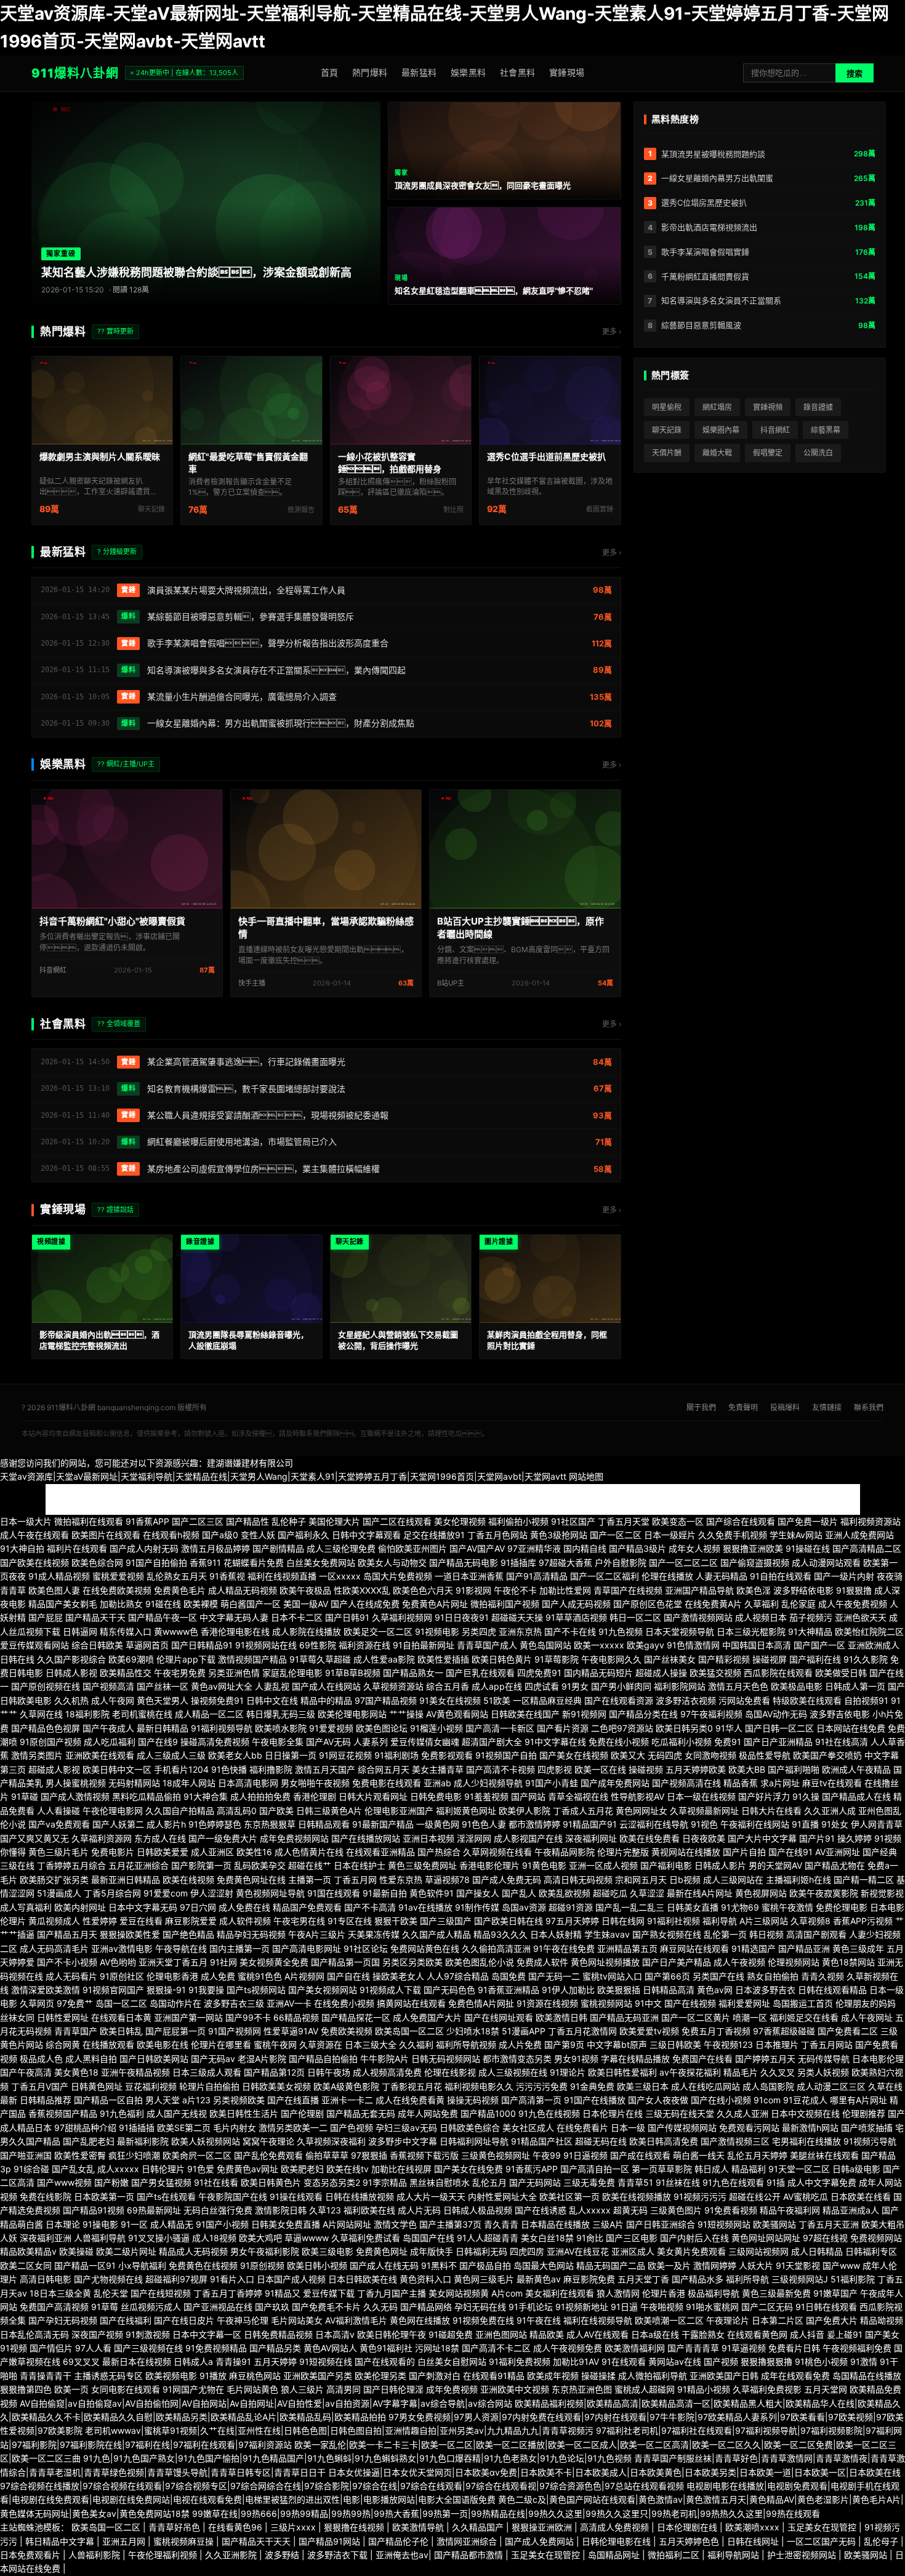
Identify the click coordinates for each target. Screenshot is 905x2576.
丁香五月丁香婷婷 (228, 2293)
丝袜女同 (17, 2017)
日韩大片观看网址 (373, 1796)
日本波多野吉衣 (765, 1990)
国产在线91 (790, 1852)
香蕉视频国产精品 (63, 2113)
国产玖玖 (272, 2307)
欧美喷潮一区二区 (669, 2320)
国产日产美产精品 (677, 1962)
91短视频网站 (724, 2224)
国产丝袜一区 (163, 1686)
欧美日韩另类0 (684, 1728)
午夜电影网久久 (611, 1659)
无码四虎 (665, 1755)
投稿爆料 (785, 1407)
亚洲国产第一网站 (188, 2017)
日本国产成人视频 (291, 2279)
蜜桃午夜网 (275, 2044)
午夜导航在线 (181, 1948)
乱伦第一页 (725, 1934)
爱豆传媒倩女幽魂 (425, 1742)
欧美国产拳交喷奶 (827, 1755)
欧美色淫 (754, 1590)
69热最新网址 (154, 2210)
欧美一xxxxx (599, 1645)
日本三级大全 (371, 2044)
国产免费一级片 (808, 1521)
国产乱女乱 (73, 2169)
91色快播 (229, 1769)
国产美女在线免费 (469, 2169)
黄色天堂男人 (163, 1700)
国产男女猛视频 (161, 2182)
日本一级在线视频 (701, 1796)
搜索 (855, 74)
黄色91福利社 (386, 2348)
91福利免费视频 (520, 2361)
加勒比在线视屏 (401, 2169)
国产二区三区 (198, 1521)
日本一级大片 (26, 1521)
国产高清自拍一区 (595, 2169)
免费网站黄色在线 (425, 1948)
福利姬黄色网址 (466, 1811)
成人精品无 (172, 2224)
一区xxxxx (340, 1576)
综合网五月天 (384, 1769)
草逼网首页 (147, 1645)
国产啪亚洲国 (26, 2155)
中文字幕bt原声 (617, 2044)
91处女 (835, 1824)
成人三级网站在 (733, 1880)
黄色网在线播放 (420, 2320)
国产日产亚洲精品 (778, 1742)
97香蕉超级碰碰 (784, 2031)
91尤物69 (740, 1907)
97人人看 (93, 2348)
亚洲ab (437, 1783)
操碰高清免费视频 (215, 1742)
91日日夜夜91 (462, 1617)
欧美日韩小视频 (317, 2265)
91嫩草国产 (835, 2293)
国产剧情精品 (278, 1548)
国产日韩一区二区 (779, 1728)
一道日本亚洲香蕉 (469, 1576)
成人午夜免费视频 (853, 1604)
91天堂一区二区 (799, 2169)
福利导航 (720, 1921)
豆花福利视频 (151, 2086)
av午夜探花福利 (690, 2072)
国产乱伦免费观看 (268, 2155)
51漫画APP (524, 2031)
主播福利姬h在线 (798, 1880)
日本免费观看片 (31, 2555)
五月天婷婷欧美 (696, 1769)
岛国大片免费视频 (398, 1576)
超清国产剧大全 (492, 1742)
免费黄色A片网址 (435, 1604)
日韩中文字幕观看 (366, 1535)
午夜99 (547, 2155)
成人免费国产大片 (427, 2017)
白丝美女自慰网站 (452, 2361)
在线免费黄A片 (713, 1604)
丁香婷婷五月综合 (71, 1865)
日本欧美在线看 (861, 2197)
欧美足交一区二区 (378, 1631)
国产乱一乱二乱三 (630, 1907)
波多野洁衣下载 (339, 2555)
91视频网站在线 (266, 1645)
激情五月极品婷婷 (215, 1548)
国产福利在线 (815, 1659)
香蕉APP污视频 (863, 1921)
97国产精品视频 (386, 1700)
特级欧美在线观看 (807, 1700)
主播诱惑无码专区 (108, 2376)
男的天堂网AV (775, 1865)
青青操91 (233, 2361)
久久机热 (71, 1700)
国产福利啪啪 (794, 1769)
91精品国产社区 (542, 2141)
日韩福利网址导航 (474, 2141)
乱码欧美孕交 (260, 1865)
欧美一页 (71, 2389)
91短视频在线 (326, 2361)
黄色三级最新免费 (776, 2293)
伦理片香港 (664, 2293)
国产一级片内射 (844, 1576)
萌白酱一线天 (699, 2155)
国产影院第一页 (201, 1865)
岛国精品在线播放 (867, 2376)
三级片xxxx (294, 2527)
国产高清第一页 (531, 2100)
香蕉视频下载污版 (424, 2155)
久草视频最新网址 (704, 1811)
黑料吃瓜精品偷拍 (147, 1796)
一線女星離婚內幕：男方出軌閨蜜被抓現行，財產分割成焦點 (281, 723)
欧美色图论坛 (382, 1728)
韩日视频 (766, 1934)
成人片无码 (419, 2210)
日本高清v (335, 2334)
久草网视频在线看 (497, 1852)
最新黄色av (539, 2279)
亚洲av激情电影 (122, 1948)
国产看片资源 (563, 1728)
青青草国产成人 (487, 1645)
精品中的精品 (326, 1700)
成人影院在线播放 (307, 1631)
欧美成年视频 (553, 2376)
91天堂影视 (798, 2265)
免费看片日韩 (794, 2348)
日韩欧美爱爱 (163, 1852)
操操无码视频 (473, 2100)
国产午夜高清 (26, 2072)
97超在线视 (825, 2238)
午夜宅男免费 (180, 1673)
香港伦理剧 (315, 1796)
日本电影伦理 (878, 2059)
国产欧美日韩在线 (509, 1921)
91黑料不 (439, 2265)
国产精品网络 (426, 2307)
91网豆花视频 (345, 1755)
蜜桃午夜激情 (787, 1907)
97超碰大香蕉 (565, 1563)
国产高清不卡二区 (496, 2348)
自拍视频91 (866, 1700)
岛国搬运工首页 (803, 2003)
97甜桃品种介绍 (85, 2128)
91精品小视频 (704, 2389)
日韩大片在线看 (771, 1811)
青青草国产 (76, 2031)
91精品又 (283, 2293)
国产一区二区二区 (683, 1563)
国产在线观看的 (385, 2361)
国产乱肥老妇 (89, 2141)
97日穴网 (198, 1907)
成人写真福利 (26, 1907)
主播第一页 (310, 1880)
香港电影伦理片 (489, 1865)
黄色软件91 (432, 1893)
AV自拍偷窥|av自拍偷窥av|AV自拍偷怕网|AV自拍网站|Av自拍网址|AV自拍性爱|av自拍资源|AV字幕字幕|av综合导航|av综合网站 (266, 2403)
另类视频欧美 (239, 2100)
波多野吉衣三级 (234, 2003)
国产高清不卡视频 (501, 1769)
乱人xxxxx (590, 2210)
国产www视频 (64, 2182)
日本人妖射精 (556, 1934)
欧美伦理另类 (380, 2376)
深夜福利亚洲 (46, 2238)
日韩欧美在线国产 (525, 1714)
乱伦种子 (289, 1521)
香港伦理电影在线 (235, 1631)
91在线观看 (624, 2361)
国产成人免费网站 (541, 2541)
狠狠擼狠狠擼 (766, 2361)
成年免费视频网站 (294, 1838)
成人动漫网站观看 (826, 1563)
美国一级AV (306, 1604)
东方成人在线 (160, 1838)
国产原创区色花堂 (648, 1604)
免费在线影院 (46, 2197)
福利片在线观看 (77, 1548)
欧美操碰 (76, 2251)
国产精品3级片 (638, 1548)
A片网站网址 (347, 2224)
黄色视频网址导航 (270, 1893)
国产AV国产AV (477, 1548)
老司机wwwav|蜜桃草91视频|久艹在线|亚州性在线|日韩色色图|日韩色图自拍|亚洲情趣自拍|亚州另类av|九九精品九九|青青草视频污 (339, 2430)
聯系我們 (869, 1407)
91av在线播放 (425, 1907)
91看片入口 (232, 2279)
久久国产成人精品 (436, 1934)
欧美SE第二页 (184, 2128)
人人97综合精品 (458, 1976)
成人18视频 (214, 2238)
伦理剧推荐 (864, 2113)
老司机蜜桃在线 (142, 1714)
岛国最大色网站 (544, 2265)
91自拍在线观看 (781, 1576)
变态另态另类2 (332, 2182)
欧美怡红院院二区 (869, 1631)
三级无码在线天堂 (680, 2113)
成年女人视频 (694, 1548)
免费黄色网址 (382, 2251)
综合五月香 (448, 1686)
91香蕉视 (227, 1576)
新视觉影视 (882, 1893)
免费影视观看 (447, 1755)
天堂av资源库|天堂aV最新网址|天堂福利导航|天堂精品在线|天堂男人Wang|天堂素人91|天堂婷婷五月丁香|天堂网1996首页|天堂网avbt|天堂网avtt (283, 1476)
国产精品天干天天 (257, 2541)
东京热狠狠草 (270, 1824)
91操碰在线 (808, 1548)
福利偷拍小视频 (518, 1521)
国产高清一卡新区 (500, 1728)
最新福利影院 (143, 2141)
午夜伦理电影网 (113, 1811)
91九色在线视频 (549, 2113)
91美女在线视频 (450, 1700)
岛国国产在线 (428, 2238)
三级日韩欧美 (675, 2044)
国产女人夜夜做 (658, 2100)
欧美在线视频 (188, 1880)
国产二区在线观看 (397, 1521)
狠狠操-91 (166, 1990)
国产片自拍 (744, 1852)
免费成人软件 (542, 1962)
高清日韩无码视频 (578, 1880)
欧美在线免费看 (650, 1838)
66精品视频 (296, 2017)
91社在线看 (216, 2182)
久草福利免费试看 (366, 2238)
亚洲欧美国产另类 (318, 2376)
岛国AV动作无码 (776, 1714)
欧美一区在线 (600, 1769)
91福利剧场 (396, 1755)
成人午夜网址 (867, 2017)
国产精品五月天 (67, 1934)
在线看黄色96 (236, 2527)
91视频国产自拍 (506, 1755)
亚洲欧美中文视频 (515, 2389)
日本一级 (628, 2128)
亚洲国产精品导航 (699, 1590)
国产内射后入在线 (694, 2238)
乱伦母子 (882, 2541)
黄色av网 (715, 1990)
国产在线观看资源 (619, 1700)
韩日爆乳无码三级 (281, 1714)
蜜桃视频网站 (606, 2003)
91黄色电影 (544, 1865)
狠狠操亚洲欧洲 (543, 2527)
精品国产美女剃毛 (63, 1604)
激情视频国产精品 (252, 1659)
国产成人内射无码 (144, 1548)
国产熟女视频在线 (667, 1934)
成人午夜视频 (739, 1962)
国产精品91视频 (94, 2210)
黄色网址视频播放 (605, 1962)
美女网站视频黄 (459, 2293)
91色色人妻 (484, 1824)
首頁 (330, 72)
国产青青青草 (693, 2348)
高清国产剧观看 (816, 1934)
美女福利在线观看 (560, 2293)
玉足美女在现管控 (823, 2527)
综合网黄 (63, 2044)
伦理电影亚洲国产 (399, 1811)
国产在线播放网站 (366, 1838)
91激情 (864, 2361)
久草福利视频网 (402, 1617)
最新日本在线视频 (137, 2361)
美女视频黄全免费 (274, 1962)
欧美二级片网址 (126, 2251)
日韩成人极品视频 (478, 2210)
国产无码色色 (449, 1990)
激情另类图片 (37, 1755)
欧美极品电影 (797, 1686)
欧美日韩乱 (121, 2031)
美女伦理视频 (460, 1521)
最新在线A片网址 (700, 1893)
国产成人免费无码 (507, 1880)
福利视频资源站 (871, 1521)
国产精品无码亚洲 (624, 2017)
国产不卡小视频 (67, 1962)
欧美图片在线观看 (106, 1535)
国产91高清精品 (537, 1576)
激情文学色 (395, 2224)
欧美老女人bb (235, 1755)
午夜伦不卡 (515, 1590)
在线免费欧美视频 (117, 1590)
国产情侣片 (51, 2348)
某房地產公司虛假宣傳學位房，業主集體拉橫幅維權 (263, 1169)
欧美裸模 (201, 1604)
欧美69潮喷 (131, 1659)
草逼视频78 (447, 1880)
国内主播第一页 (239, 1948)
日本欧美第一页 (104, 2197)
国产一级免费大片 (223, 1838)
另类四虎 (479, 1631)
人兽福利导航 (100, 2238)
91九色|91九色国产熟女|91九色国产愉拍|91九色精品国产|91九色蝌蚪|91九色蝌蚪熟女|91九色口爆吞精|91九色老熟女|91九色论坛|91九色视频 (357, 2458)
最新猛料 (419, 72)
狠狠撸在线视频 (355, 2527)
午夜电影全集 (278, 1742)
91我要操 (206, 1990)
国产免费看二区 (848, 2031)
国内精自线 (585, 1548)
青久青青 (501, 2224)
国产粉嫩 (111, 2182)
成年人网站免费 (428, 2113)
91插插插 (137, 2128)
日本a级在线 (655, 2334)
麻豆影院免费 (589, 2279)
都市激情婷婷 (534, 1824)
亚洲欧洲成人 (874, 1645)
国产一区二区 (616, 1535)
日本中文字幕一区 (207, 2334)
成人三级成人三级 (171, 1755)
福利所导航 (747, 2279)
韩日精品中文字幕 (61, 2541)
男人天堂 (163, 2100)
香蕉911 (205, 1563)
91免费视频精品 (216, 2348)
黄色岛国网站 (545, 1645)
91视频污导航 (870, 2141)
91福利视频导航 (222, 1728)
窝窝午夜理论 (268, 2141)
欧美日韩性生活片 (244, 2113)
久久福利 (416, 2044)
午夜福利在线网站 (755, 1824)
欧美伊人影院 (525, 1811)
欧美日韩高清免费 (664, 2141)
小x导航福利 (142, 2265)
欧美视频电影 (171, 2376)
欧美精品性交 (126, 1673)
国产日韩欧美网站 (154, 2059)
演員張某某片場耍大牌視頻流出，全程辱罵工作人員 (246, 590)
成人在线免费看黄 (410, 2100)
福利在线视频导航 (598, 2320)
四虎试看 (542, 1686)
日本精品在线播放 (555, 2224)
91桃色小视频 (821, 2361)
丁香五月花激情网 (582, 2031)
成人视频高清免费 (387, 2072)
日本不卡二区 (297, 1617)
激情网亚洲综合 (468, 2541)
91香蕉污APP (532, 2169)
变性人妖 (258, 1535)
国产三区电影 (632, 2238)
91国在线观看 (334, 1893)
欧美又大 (628, 1755)
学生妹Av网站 (796, 1535)
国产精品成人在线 (856, 1796)
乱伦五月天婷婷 (757, 2155)
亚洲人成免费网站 (859, 1535)
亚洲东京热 (520, 1631)
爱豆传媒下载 (329, 2293)
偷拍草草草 (327, 2155)
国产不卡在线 (570, 1631)
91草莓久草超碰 (320, 1659)
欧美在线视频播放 (637, 2197)
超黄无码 (630, 2210)
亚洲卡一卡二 (347, 2100)
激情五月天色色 (738, 1686)
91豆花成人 (805, 2100)
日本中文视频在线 (805, 2113)
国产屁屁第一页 (175, 2031)
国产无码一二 (554, 1976)
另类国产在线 (718, 1976)
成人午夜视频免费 (568, 2348)
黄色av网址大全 (222, 1686)
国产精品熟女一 (413, 1673)
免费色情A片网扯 (481, 2003)
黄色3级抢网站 (559, 1535)
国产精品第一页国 (345, 1962)
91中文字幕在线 (555, 1742)
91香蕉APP (147, 1521)
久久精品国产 (479, 2527)
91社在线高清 (842, 1742)
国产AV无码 (328, 1742)
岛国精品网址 (615, 2555)
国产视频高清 (108, 1686)
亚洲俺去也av (402, 2555)
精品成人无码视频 (193, 2251)
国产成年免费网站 (615, 1783)
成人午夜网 (113, 1700)
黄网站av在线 (675, 2361)
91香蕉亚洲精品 (509, 1990)
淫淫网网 (474, 1838)
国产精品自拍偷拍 (323, 2059)
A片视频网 (304, 1976)
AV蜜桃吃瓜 (806, 2197)
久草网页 (37, 2003)
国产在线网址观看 (499, 2017)
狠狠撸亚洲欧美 (753, 1548)
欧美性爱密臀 (80, 2155)
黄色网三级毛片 (484, 2279)
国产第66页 (667, 1976)
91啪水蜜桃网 (712, 2307)
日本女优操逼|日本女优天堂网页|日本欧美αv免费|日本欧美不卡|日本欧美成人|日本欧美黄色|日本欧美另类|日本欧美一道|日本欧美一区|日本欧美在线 (614, 2472)
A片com (507, 2293)
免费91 (728, 1742)
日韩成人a (193, 2361)
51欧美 (497, 1700)
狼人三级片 (302, 2389)
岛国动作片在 (175, 2003)
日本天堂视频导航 (680, 1631)
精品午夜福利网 (790, 2210)
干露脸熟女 (703, 2334)
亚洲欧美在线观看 (100, 1755)
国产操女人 (478, 1893)
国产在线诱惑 (541, 2210)
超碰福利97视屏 (176, 2279)
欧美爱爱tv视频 (649, 2031)
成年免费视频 (452, 2389)
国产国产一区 (819, 1645)
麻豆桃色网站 (255, 2376)
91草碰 (25, 1796)
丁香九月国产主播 (392, 2293)
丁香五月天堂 (624, 1521)
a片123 (196, 2100)
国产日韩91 (347, 1617)
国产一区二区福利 (605, 1576)
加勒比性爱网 (565, 1590)
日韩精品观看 (324, 1824)
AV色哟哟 (118, 1962)
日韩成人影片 (720, 1865)
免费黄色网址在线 (251, 1880)
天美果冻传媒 (374, 1934)
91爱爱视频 (331, 1728)
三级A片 (608, 2224)
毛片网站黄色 (252, 2389)
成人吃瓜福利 (110, 1742)
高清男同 (344, 2389)
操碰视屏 (770, 1659)
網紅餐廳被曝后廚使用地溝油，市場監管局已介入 (242, 1142)
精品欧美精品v (28, 2251)
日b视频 (685, 1880)
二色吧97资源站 (622, 1728)
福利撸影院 (271, 1769)
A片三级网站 (764, 1921)
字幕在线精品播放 (635, 2059)
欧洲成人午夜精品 (856, 1769)
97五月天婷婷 (572, 1921)
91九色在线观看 (733, 2182)
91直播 (805, 1824)
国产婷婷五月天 (765, 2059)
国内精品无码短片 (598, 1673)
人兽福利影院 (95, 2555)
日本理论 (63, 2224)
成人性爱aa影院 (384, 1659)
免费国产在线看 (702, 2059)
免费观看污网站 (749, 2128)
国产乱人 (519, 1893)
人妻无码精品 (722, 1576)
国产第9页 (564, 2044)
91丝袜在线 (678, 2182)
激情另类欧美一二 (293, 2128)
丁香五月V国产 (40, 2086)
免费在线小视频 (619, 1742)
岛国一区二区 (121, 2003)
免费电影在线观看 (387, 1783)
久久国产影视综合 (71, 1659)
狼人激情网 (618, 2293)
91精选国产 (754, 1948)
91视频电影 (437, 1631)
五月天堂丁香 (643, 2279)
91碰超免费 (451, 2334)
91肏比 (590, 2238)
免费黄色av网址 (247, 2169)
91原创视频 (262, 2265)
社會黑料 (518, 72)
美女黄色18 (76, 2072)
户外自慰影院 (621, 1563)
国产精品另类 (275, 2348)
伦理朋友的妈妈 (866, 2003)
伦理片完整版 (623, 1852)
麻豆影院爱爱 (191, 1921)
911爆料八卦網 (75, 73)
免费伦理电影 (842, 1907)
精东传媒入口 (126, 1631)
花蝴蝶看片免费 (254, 1563)
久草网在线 (41, 1714)
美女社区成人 (528, 2128)
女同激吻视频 (710, 1755)
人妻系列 (371, 1742)
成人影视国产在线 (528, 1838)
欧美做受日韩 (841, 1673)
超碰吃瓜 (610, 1893)
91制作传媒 (477, 1907)
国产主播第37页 (450, 2224)
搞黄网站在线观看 (411, 2003)
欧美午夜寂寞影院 (824, 1893)
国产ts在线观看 (166, 2197)
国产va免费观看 (59, 1824)
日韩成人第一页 (855, 1686)
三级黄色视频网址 (496, 2155)
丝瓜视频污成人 (151, 2307)
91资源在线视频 (547, 2003)
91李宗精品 (385, 2182)
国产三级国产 (446, 1921)
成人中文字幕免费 (822, 2182)
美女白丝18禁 (547, 2238)
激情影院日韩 (281, 2210)
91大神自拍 (22, 1548)
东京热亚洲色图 (582, 2389)
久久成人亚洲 (742, 2113)
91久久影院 (866, 1659)
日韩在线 (17, 1659)
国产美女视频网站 (323, 1990)
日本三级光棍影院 (751, 1631)
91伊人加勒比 (568, 1990)
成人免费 (218, 1976)
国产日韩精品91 (202, 1645)
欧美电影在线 (163, 2044)
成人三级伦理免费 (341, 1548)
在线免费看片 (582, 2128)
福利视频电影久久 (479, 2086)
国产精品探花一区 (356, 2017)
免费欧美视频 (347, 2031)
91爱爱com (166, 1893)
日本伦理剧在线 (688, 2527)
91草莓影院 (557, 1659)
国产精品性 (247, 1521)
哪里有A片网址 (859, 2100)
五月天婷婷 (275, 2361)
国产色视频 (352, 2128)
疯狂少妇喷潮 (134, 2155)
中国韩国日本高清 (757, 1645)
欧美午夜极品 (305, 1590)
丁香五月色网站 (497, 1535)
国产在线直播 (293, 2100)
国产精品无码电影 (464, 1563)
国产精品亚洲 (804, 1948)
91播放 (213, 2376)
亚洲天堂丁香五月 (173, 1962)
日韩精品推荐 (46, 2100)
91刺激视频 (148, 2334)
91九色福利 (122, 2113)
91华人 (729, 1728)
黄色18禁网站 (848, 1962)
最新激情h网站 (810, 2128)
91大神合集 (206, 1796)
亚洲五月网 (125, 2541)
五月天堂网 (826, 2389)
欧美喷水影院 (281, 1728)
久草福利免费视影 (767, 2389)
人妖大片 (756, 2265)
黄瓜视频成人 (54, 1921)
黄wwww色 (176, 1631)
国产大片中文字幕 (762, 1838)
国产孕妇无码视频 (63, 2320)
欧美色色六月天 (423, 1590)
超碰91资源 (571, 1907)
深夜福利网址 (591, 1838)
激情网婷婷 (715, 2265)
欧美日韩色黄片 (502, 1659)
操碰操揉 (598, 2376)
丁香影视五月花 (412, 2086)
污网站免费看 (744, 1700)
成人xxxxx (118, 2169)
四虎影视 (555, 1769)
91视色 (704, 1824)
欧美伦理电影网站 (352, 1714)
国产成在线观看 (640, 2155)
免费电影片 (113, 1852)
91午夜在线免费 (564, 1948)
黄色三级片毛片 (58, 1852)
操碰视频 (646, 1769)
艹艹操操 (406, 1714)
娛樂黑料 (469, 72)
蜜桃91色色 (260, 1976)
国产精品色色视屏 (46, 1728)
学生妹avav (607, 1934)
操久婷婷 (855, 1838)
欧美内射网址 (80, 1907)
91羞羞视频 (486, 1796)
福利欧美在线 (369, 2210)
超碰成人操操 (661, 1673)
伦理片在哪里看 (221, 2044)
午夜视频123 (728, 2044)
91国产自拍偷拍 (156, 1563)
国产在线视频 (690, 2003)
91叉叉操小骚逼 (159, 2238)
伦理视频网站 (794, 1962)
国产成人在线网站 (326, 1686)
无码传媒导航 (824, 2059)
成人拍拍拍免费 (260, 1796)
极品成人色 (41, 2059)
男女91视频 (576, 2059)
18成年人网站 (189, 1783)
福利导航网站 (734, 2555)
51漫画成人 (59, 1893)
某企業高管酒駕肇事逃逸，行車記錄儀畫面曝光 (246, 1061)
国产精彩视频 (724, 1659)
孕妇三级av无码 (406, 2128)
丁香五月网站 (827, 2044)
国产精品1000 (488, 2113)
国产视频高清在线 (686, 1783)
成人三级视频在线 (513, 2072)
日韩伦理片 (163, 2169)
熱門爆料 (370, 72)
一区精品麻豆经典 (547, 1700)
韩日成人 (712, 2169)
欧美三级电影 (328, 2251)
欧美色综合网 (97, 1563)
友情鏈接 (827, 1407)
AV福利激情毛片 (356, 2320)
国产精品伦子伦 (400, 2541)
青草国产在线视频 (628, 1590)
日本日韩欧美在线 (363, 2279)
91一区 (134, 2224)
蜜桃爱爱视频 (118, 1576)
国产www (841, 2265)
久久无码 (380, 2307)
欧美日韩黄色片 (271, 2182)
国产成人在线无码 (384, 2265)
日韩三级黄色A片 (329, 1811)
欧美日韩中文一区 (117, 1769)
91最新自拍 (385, 1893)
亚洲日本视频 (428, 1838)
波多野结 (283, 2555)
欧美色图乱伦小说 (480, 1962)
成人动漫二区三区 (831, 2086)
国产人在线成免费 (365, 1604)
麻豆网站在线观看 (694, 1948)
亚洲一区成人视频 (603, 1865)
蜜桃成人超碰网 (645, 2389)
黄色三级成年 (858, 1948)
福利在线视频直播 (282, 1576)
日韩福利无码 (481, 2251)
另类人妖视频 (823, 2072)
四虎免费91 (539, 1673)
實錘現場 (567, 72)
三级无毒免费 (589, 2182)
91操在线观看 (296, 2197)
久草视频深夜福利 (331, 2141)
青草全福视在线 (578, 1796)
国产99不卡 (248, 2017)
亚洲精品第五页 (627, 1948)
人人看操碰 (58, 1811)
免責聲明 (743, 1407)
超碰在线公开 (755, 2197)
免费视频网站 (876, 2238)
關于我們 (701, 1407)
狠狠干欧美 (396, 1921)
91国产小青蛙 (552, 1783)
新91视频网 (584, 1714)
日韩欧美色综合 (470, 2128)
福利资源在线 (364, 1645)
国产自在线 (348, 1976)
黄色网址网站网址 (766, 2238)
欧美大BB (747, 1769)
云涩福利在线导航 (654, 1824)
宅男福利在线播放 (806, 2141)
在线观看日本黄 (121, 2017)
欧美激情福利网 (635, 2348)
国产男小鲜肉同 (621, 1686)
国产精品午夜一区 (163, 1617)
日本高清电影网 (248, 1783)
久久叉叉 (778, 2072)
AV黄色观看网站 (457, 1714)
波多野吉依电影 (840, 1714)
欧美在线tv (348, 2169)
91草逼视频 (744, 2348)
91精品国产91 (590, 1824)
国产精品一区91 (85, 2265)
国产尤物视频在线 (108, 2279)
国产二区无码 (767, 2307)
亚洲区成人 (633, 2251)
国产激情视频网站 (698, 1617)
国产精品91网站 (331, 2541)
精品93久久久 (501, 1934)
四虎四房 (527, 2251)
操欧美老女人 (398, 1976)
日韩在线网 (623, 1921)
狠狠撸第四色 (26, 2389)
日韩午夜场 (329, 2072)
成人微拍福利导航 (653, 2376)
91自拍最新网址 (424, 1645)
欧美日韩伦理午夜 (392, 2334)
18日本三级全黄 (60, 2293)
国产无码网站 (535, 2182)
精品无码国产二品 (611, 2265)
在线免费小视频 (344, 2003)
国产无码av (213, 2059)
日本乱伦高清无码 (34, 2334)
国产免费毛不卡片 (326, 2307)
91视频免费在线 (483, 2320)
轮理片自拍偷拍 (209, 2086)
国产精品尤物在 (835, 1865)
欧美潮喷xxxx (754, 2527)
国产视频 (721, 2361)
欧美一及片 (669, 2265)
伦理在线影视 (450, 2072)
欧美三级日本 (643, 2086)
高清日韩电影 (46, 2279)
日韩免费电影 (436, 1796)
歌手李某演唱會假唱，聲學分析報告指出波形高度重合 (268, 643)
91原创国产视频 (50, 1742)
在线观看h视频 (171, 1535)
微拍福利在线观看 (89, 1521)
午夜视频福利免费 (857, 2348)
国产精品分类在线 (643, 1714)
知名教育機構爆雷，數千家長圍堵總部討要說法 (246, 1089)
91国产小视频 (222, 2224)
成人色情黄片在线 (309, 1852)
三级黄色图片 (676, 2210)
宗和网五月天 (641, 1880)
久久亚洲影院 (232, 2555)
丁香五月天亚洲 (829, 2224)
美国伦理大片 (334, 1521)
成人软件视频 (245, 1921)
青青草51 (635, 2182)
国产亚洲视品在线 (218, 2307)
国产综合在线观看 (741, 1521)
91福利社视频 (674, 1921)
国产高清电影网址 (307, 1948)
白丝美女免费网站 (321, 1563)
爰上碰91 (845, 2334)
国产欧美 (276, 1811)
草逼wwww (307, 2238)
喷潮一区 (750, 2017)
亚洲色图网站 (501, 2334)
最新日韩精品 (163, 1728)
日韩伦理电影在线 (617, 2541)
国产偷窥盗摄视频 (755, 1563)
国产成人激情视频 (75, 1796)
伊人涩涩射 (212, 1893)
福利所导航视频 (466, 2044)
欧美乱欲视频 (565, 1893)
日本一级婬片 (670, 1535)
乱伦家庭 (798, 1604)
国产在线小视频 (721, 2100)
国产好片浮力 (764, 1796)
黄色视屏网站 (761, 1893)
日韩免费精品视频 (278, 2334)
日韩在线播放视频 (360, 2197)
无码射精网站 (134, 1783)
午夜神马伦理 (243, 2320)
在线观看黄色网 (757, 2334)
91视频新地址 (582, 2307)
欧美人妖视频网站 (206, 2141)
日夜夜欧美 (704, 1838)
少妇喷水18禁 (473, 2031)
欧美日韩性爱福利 (622, 2072)
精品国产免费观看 (307, 1907)
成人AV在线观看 (597, 2334)
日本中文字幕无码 (143, 1907)
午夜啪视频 (662, 2307)
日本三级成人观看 (207, 2072)
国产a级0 (220, 1535)
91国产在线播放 (595, 2100)
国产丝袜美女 (670, 1659)
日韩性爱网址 (63, 2017)
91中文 (648, 2003)
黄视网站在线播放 (686, 1852)
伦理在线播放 (667, 1576)
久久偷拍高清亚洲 (496, 1948)
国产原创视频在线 (46, 1686)
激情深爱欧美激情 (46, 1990)
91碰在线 (163, 1604)
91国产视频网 (235, 2031)
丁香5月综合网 (112, 1893)
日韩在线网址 (754, 2541)
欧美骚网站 (774, 2224)
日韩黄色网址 (97, 2086)
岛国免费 (509, 1976)
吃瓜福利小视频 (682, 1742)
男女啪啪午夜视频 (315, 1783)
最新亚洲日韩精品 (126, 1880)
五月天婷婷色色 (690, 2541)
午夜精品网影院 (565, 1852)
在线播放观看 (108, 2044)
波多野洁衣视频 (686, 1700)
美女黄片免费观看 (691, 2251)
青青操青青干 (46, 2376)
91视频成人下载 (390, 1990)
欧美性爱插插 (443, 1659)
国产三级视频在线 (148, 2348)
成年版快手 (432, 2251)
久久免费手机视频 (733, 1535)
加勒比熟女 (121, 1604)
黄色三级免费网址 (422, 1865)
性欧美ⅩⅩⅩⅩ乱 (362, 1590)
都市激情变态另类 (517, 2059)
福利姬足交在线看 (804, 2017)
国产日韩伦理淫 (393, 2389)
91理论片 (568, 2072)
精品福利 (749, 2169)
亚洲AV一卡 (289, 2003)
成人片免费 (520, 2044)
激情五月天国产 (325, 1769)
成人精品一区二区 (209, 1714)
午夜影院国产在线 (233, 2197)
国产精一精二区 (864, 1880)
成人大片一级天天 (431, 2197)
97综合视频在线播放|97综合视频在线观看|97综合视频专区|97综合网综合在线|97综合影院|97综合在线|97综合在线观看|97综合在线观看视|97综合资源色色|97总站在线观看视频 (342, 2486)
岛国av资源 (524, 1907)
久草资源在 (321, 2044)
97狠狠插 (369, 2155)
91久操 (806, 1796)
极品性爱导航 (765, 1755)
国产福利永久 (304, 1535)
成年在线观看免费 (795, 2376)
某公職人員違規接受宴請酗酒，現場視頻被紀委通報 (268, 1115)
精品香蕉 (741, 1783)
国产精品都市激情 (470, 2555)
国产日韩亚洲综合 (661, 2224)
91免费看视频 (731, 2210)
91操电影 (100, 2224)
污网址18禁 (437, 2348)
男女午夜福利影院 (265, 2251)
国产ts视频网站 (256, 1990)
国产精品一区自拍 (108, 2100)
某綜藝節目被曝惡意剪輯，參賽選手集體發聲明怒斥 (251, 616)
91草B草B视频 (353, 1673)
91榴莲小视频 (436, 1728)
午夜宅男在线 (299, 1921)
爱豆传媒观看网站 (34, 1645)
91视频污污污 (700, 2197)
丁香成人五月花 (583, 1811)
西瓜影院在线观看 (778, 1673)
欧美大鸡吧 (260, 2238)
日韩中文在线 (272, 1700)
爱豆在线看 (141, 1921)
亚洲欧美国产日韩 (724, 2376)
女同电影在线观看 (126, 2389)
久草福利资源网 (102, 1838)
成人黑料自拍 (91, 2059)
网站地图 (586, 1476)
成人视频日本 (761, 1617)
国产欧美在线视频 (34, 1563)
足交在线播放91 (434, 1535)
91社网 (223, 1962)
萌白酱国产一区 (251, 1604)
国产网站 (528, 1796)
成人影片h (166, 1824)
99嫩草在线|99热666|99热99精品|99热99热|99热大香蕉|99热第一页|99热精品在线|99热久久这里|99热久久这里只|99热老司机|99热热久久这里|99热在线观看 (506, 2514)
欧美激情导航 (419, 2527)
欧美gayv (646, 1645)
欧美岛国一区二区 (409, 2031)
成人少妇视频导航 (488, 1783)
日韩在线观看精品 (832, 1990)
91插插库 (518, 1563)
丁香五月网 (355, 1880)
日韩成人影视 (71, 1673)
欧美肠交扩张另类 (54, 1880)
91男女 (575, 1686)
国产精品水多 (698, 2279)
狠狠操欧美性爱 (130, 1934)
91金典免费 (592, 2086)
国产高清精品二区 (867, 1548)
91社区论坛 (366, 1948)
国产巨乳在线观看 (480, 1673)
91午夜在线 (539, 2320)
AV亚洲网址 (838, 1852)
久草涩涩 (647, 1893)
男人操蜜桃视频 (76, 1783)
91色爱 (201, 2169)
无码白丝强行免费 (218, 2210)
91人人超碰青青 (488, 2238)
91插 (776, 2182)
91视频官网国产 (113, 1990)
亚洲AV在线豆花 (578, 2251)
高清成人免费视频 (616, 2527)
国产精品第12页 (274, 2072)
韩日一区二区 (635, 1617)
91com (767, 2100)
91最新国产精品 (383, 1824)
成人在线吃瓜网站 (706, 2086)
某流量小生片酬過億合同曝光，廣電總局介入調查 (242, 696)
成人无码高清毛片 (54, 1948)
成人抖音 (807, 2334)
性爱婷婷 (100, 1921)
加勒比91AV (576, 2361)
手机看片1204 (181, 1769)
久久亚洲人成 (830, 1811)
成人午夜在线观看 (34, 1535)
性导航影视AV (638, 1796)
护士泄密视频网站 (803, 2555)
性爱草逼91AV (291, 2031)
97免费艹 (75, 2003)
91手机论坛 (531, 2307)
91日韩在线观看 (826, 2307)
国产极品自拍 (485, 2265)
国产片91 (817, 1838)
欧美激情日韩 (561, 2017)
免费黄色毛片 (180, 1590)
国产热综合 (439, 1852)
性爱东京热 (401, 1880)
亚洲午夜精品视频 (135, 2072)
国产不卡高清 (370, 1907)
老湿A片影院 (262, 2059)
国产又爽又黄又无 (34, 1838)
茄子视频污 (811, 1617)
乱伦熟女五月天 (177, 1576)
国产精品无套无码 (361, 2113)
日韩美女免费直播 (286, 2224)
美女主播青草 (438, 1769)
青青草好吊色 (175, 2527)
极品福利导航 (714, 2293)
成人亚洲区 (212, 1852)
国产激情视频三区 (735, 2141)
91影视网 (473, 1590)
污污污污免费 (542, 2086)
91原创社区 (122, 1976)
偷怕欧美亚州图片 (412, 1548)
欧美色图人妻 (54, 1590)
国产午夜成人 (108, 1728)
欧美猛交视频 (715, 1673)
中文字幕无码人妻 (234, 1617)
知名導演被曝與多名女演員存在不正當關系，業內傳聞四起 (276, 670)
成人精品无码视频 (243, 1590)
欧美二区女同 (26, 2265)
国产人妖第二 (118, 1824)
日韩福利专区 (871, 2251)
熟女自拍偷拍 (773, 1976)
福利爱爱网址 (744, 2003)
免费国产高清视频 (54, 2307)
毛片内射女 (235, 2128)
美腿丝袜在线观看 (824, 2155)
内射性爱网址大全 (502, 2197)
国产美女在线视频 (574, 1755)
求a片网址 (780, 1783)
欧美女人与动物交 (392, 1563)
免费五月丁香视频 (716, 2031)
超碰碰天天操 (517, 1617)
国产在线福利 (126, 2320)
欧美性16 (254, 1852)
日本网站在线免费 (851, 1728)
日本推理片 (777, 2044)
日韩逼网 (80, 1631)
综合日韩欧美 (97, 1645)
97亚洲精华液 (534, 1548)
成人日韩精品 (817, 2251)
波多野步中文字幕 (403, 2141)
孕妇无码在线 (480, 2307)
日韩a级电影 (856, 2169)
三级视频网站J (800, 2279)
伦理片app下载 (186, 1659)
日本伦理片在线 (613, 2113)
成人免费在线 (244, 1907)
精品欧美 (547, 2334)
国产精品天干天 (95, 1617)
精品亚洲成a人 (851, 2210)
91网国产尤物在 (193, 2389)
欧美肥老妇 (302, 2169)
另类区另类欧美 (412, 1962)
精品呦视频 (882, 2320)
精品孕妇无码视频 (251, 1934)
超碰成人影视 (54, 1769)
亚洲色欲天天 (861, 1617)
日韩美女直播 (693, 1907)
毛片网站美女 (297, 2320)
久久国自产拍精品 (180, 1811)
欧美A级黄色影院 (346, 2086)
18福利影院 (87, 1714)
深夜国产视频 (97, 2334)
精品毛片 (741, 2072)
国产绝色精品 (188, 1934)
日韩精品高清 (669, 1990)
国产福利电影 (666, 1865)
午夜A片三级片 (317, 1934)
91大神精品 (810, 1631)
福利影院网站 (680, 1686)
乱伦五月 (489, 2182)
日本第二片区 (778, 2320)
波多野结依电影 (803, 1590)
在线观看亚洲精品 (380, 1852)
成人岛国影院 (768, 2086)
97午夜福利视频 (711, 1714)
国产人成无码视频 (576, 1604)
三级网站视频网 (758, 2251)
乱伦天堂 (111, 2293)
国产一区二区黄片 (696, 2017)
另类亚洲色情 (234, 1673)
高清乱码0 (237, 1811)
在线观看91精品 (494, 2376)
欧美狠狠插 (619, 1990)
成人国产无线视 (177, 2113)
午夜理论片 (728, 2320)
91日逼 (624, 2307)
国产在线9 (158, 1742)
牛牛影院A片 (384, 2059)
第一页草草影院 (662, 2169)
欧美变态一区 (678, 1521)
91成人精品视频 (59, 1576)
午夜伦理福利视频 (164, 2555)
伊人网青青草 (877, 1824)
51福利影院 (853, 2279)
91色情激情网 (693, 1645)
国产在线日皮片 (184, 2320)
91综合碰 (31, 2169)
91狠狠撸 (854, 1590)
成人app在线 (497, 1686)
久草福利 (762, 1604)
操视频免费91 (217, 1700)
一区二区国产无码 (823, 2541)
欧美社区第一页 (569, 2197)
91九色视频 (621, 1631)
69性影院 (318, 1645)
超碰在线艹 (310, 1865)
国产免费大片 (832, 2320)
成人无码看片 (71, 1976)
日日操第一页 (291, 1755)
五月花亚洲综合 (139, 1865)
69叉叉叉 (81, 2361)
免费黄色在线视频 (203, 2265)
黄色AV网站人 (330, 2348)
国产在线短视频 (161, 2293)
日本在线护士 (360, 1865)
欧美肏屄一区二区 (197, 2155)
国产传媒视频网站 (682, 2128)
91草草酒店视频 (576, 1617)
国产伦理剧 (302, 2113)
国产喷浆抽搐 (867, 2128)
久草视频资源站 (393, 1686)
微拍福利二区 (675, 2555)
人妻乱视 (272, 1686)
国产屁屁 (46, 1617)
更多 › (612, 331)
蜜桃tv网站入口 (612, 1976)
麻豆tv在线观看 (832, 1783)
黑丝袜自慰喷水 (440, 2182)
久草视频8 (810, 1921)
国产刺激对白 (435, 2376)
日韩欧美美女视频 (276, 2086)
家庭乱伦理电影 (292, 1673)
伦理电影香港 (172, 1976)
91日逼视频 (585, 2155)
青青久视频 (823, 1976)
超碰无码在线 (601, 2141)
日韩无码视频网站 (446, 2059)
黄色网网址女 (642, 1811)
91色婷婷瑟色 (215, 1824)
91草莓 (105, 2307)
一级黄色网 (438, 1824)
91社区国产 (573, 1521)
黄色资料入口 (425, 2279)
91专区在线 (350, 1921)
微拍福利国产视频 (505, 1604)
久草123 (325, 2210)
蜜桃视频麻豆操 (185, 2541)
